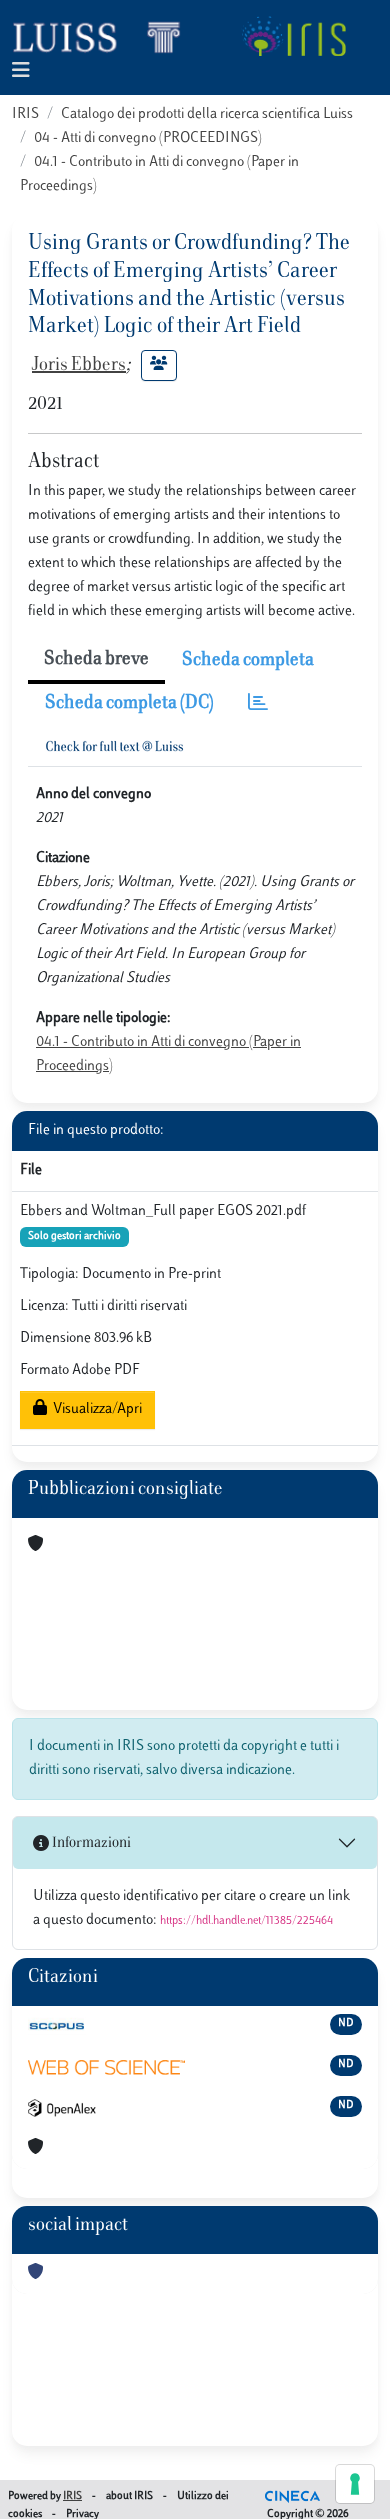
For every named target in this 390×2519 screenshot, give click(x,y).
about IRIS (129, 2496)
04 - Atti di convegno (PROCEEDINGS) (148, 138)
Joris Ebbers (79, 366)
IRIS (25, 114)
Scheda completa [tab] (248, 661)
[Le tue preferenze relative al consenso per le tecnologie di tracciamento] (355, 2484)
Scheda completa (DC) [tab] (129, 704)
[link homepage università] (293, 36)
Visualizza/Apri (94, 1409)
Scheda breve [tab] (96, 660)
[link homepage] (105, 36)
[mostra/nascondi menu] (21, 71)
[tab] (258, 704)
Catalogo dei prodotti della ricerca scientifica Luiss (207, 114)
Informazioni (90, 1843)
